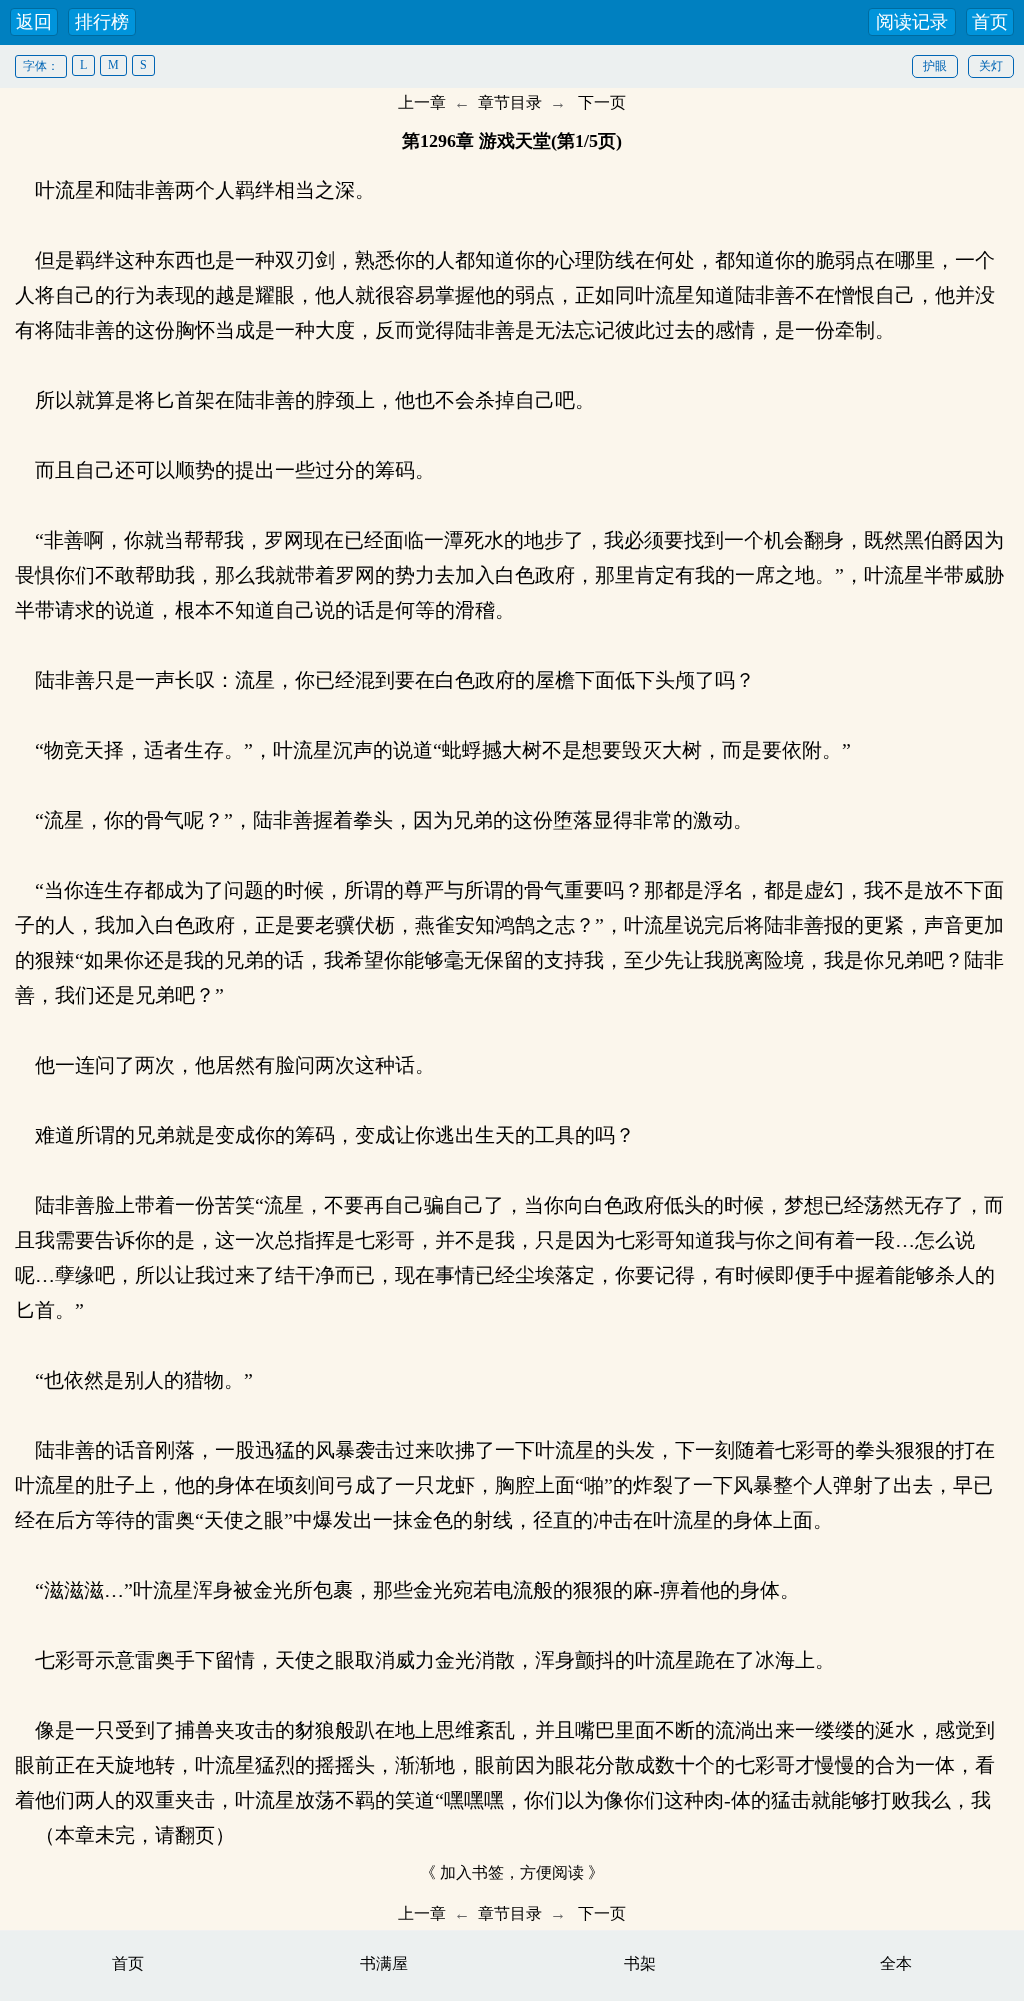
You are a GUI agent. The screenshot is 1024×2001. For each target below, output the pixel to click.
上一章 (422, 102)
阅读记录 (912, 22)
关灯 (991, 66)
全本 (896, 1963)
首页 (990, 22)
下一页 (602, 102)
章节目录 (510, 102)
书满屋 (384, 1963)
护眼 (935, 66)
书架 (640, 1963)
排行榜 (102, 22)
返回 (34, 22)
